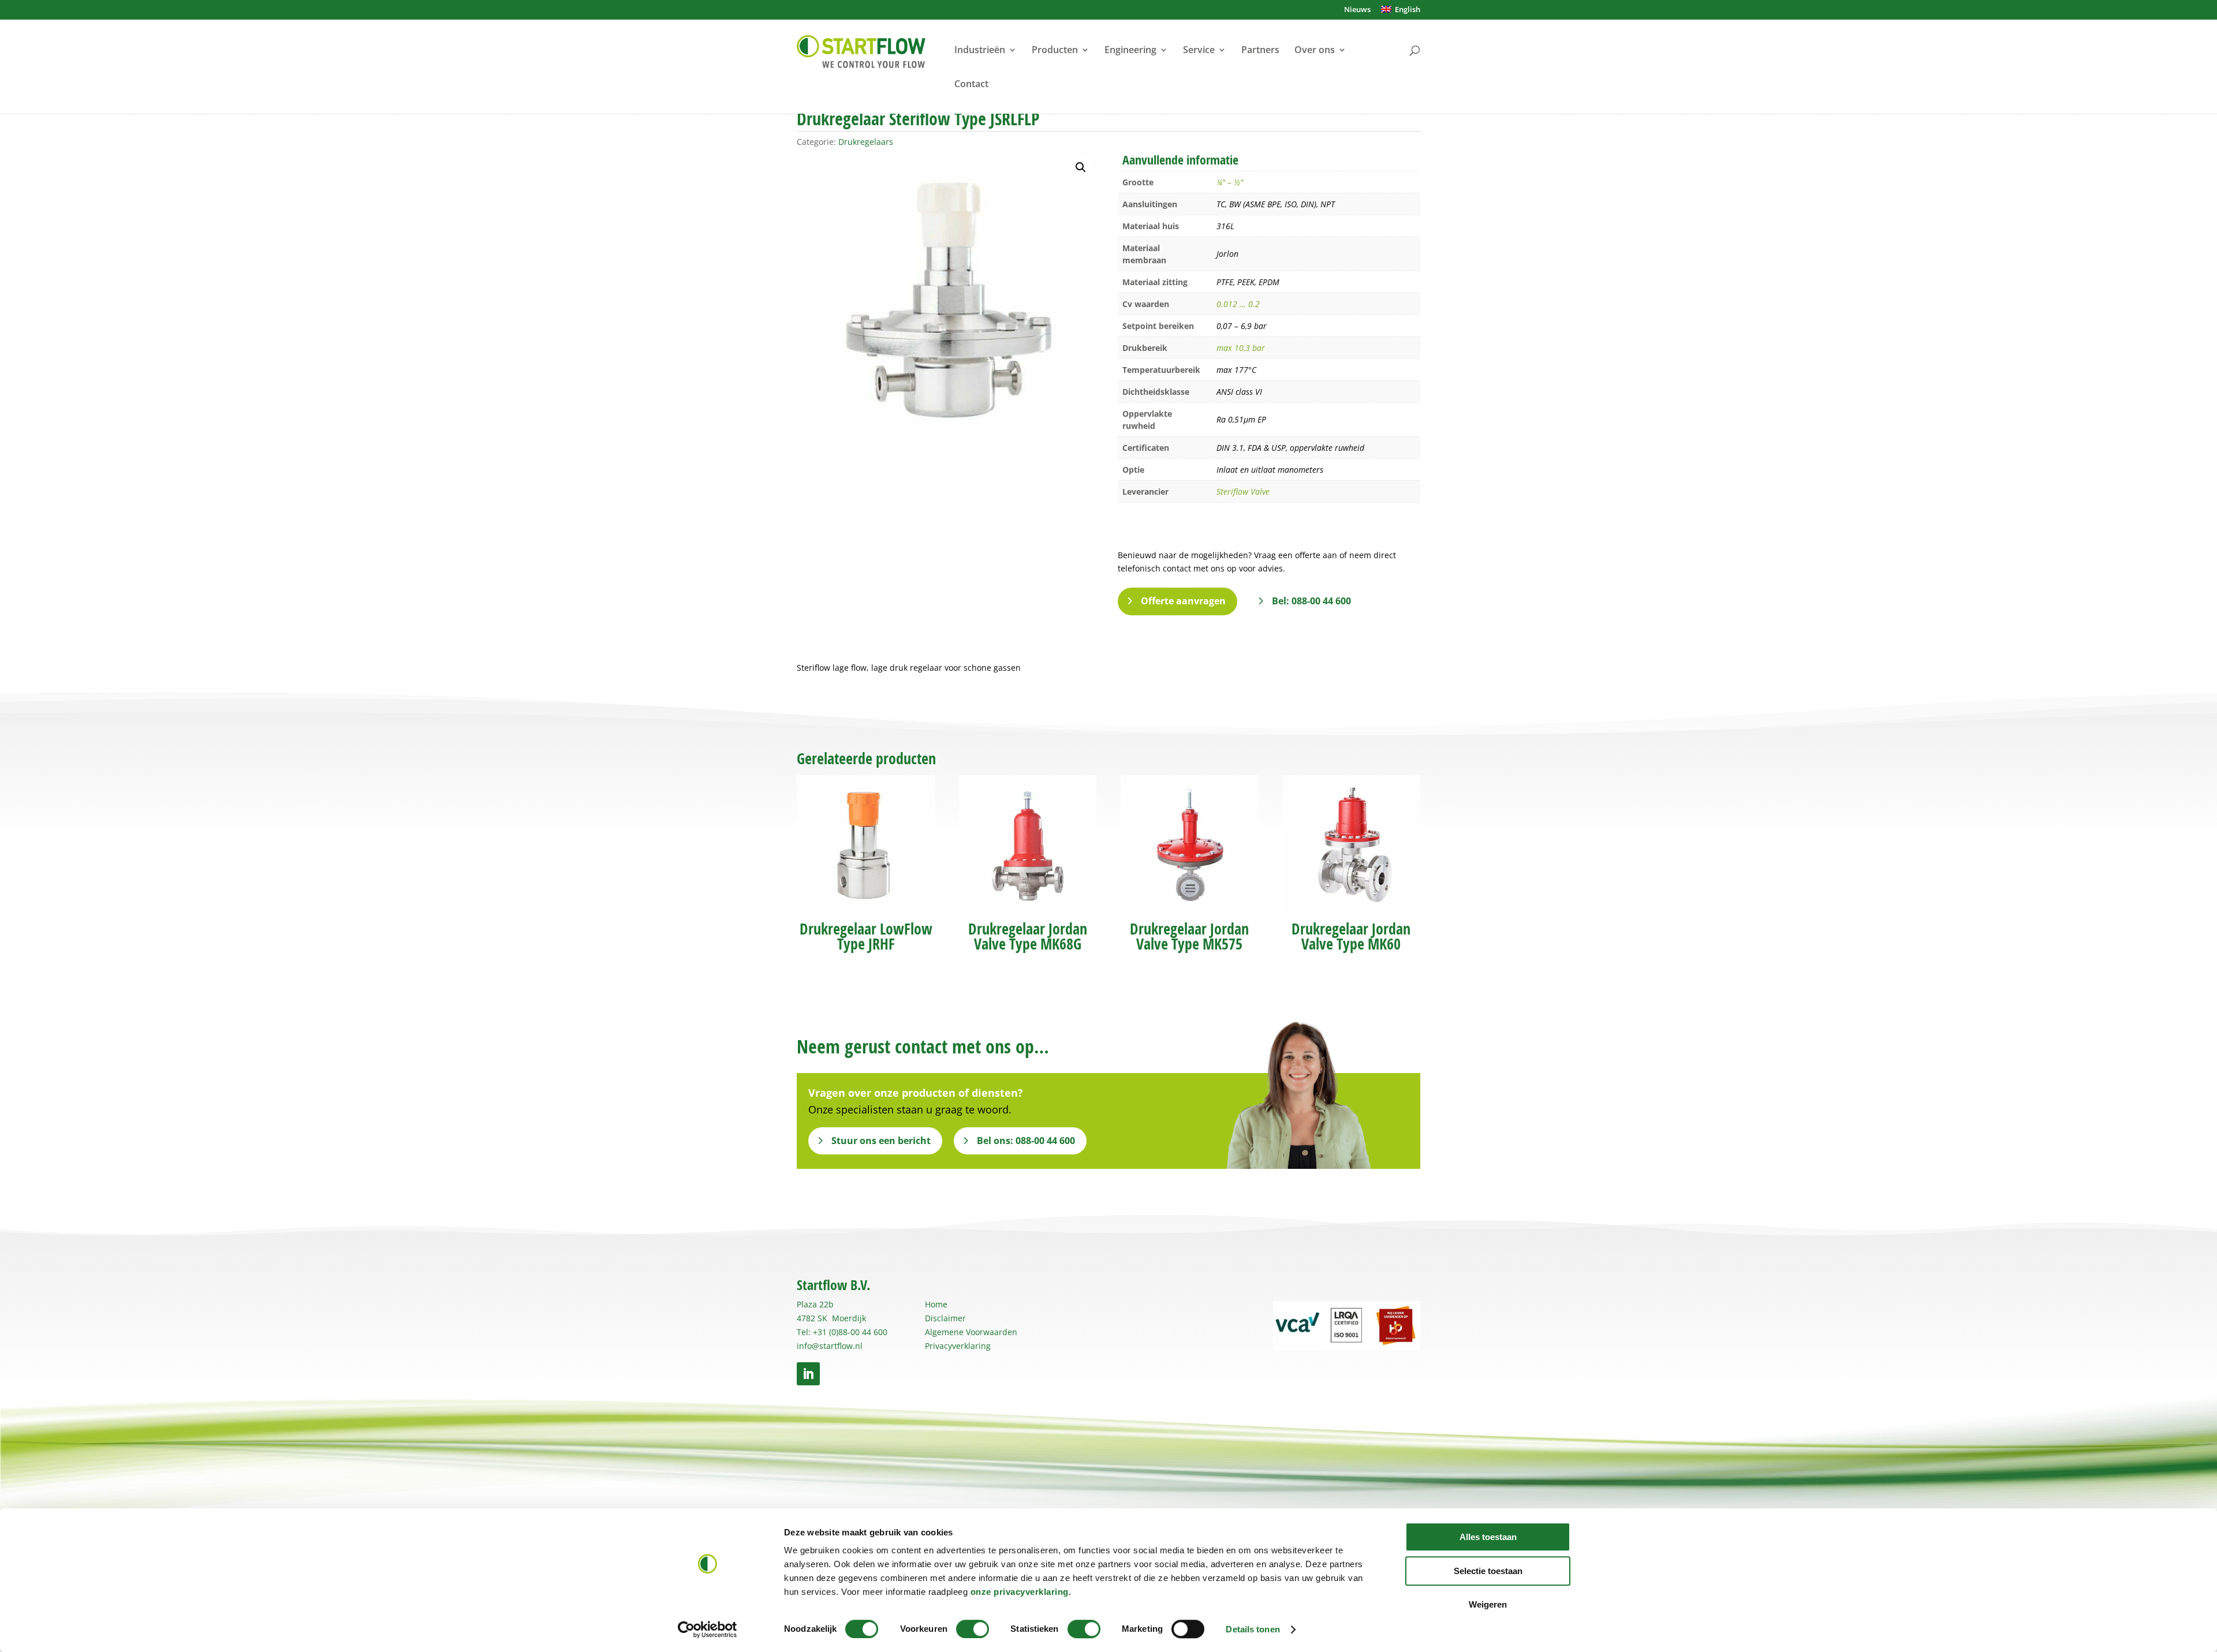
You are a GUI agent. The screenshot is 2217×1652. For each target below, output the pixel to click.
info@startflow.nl (830, 1346)
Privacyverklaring (958, 1346)
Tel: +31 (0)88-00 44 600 (842, 1332)
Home (936, 1304)
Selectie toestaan (1488, 1571)
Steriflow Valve (1243, 492)
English (1406, 10)
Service (1199, 51)
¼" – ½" (1230, 182)
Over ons (1315, 51)
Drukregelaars (866, 142)
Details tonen (1253, 1629)
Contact (971, 85)
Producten (1055, 51)
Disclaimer (945, 1318)
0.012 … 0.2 (1238, 304)
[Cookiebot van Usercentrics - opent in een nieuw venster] (708, 1629)
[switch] (973, 1629)
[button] (1081, 167)
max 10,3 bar (1241, 348)
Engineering (1130, 51)
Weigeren (1488, 1604)
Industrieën (980, 51)
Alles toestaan (1488, 1537)
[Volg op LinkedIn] (808, 1374)
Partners (1260, 51)
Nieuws (1357, 10)
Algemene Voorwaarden (971, 1332)
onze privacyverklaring (1020, 1592)
